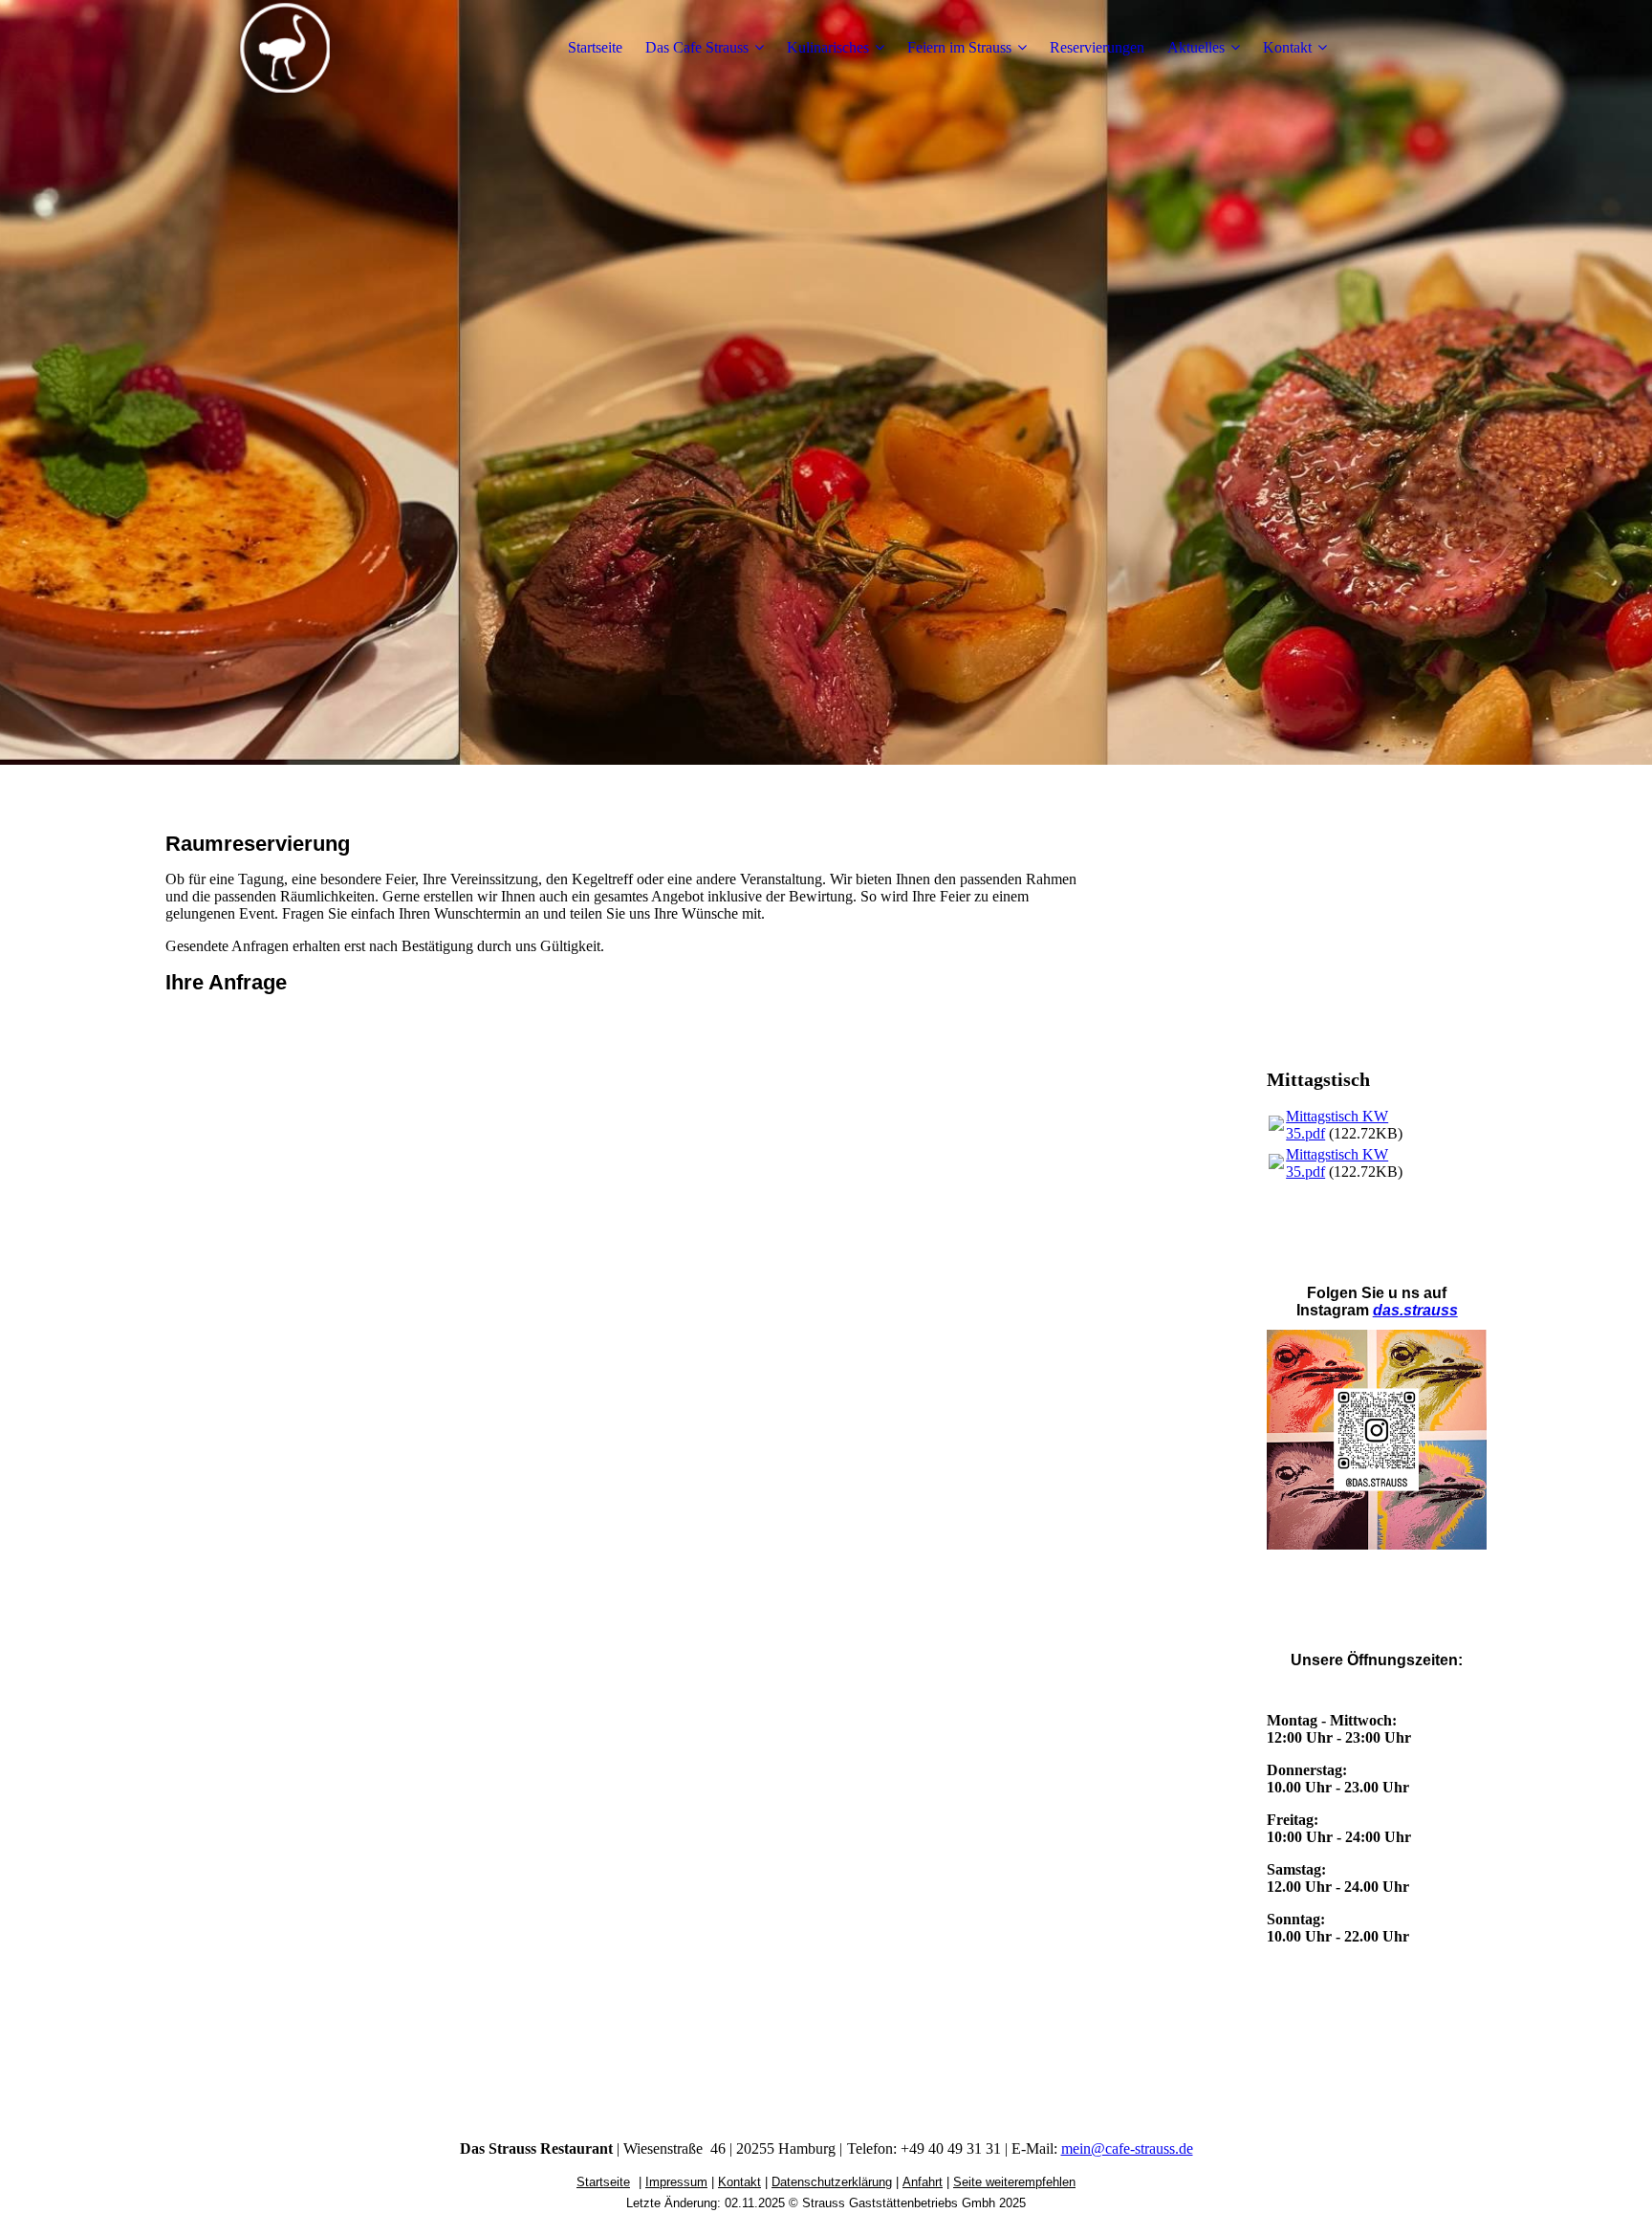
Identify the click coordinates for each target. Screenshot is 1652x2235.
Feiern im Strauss (959, 47)
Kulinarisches (828, 47)
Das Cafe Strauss (697, 47)
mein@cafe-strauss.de (1127, 2148)
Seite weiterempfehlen (1014, 2182)
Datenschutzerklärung (832, 2182)
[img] (285, 48)
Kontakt (1287, 47)
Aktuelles (1196, 47)
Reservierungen (1097, 47)
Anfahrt (923, 2182)
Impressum (676, 2182)
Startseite (595, 47)
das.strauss (1415, 1310)
